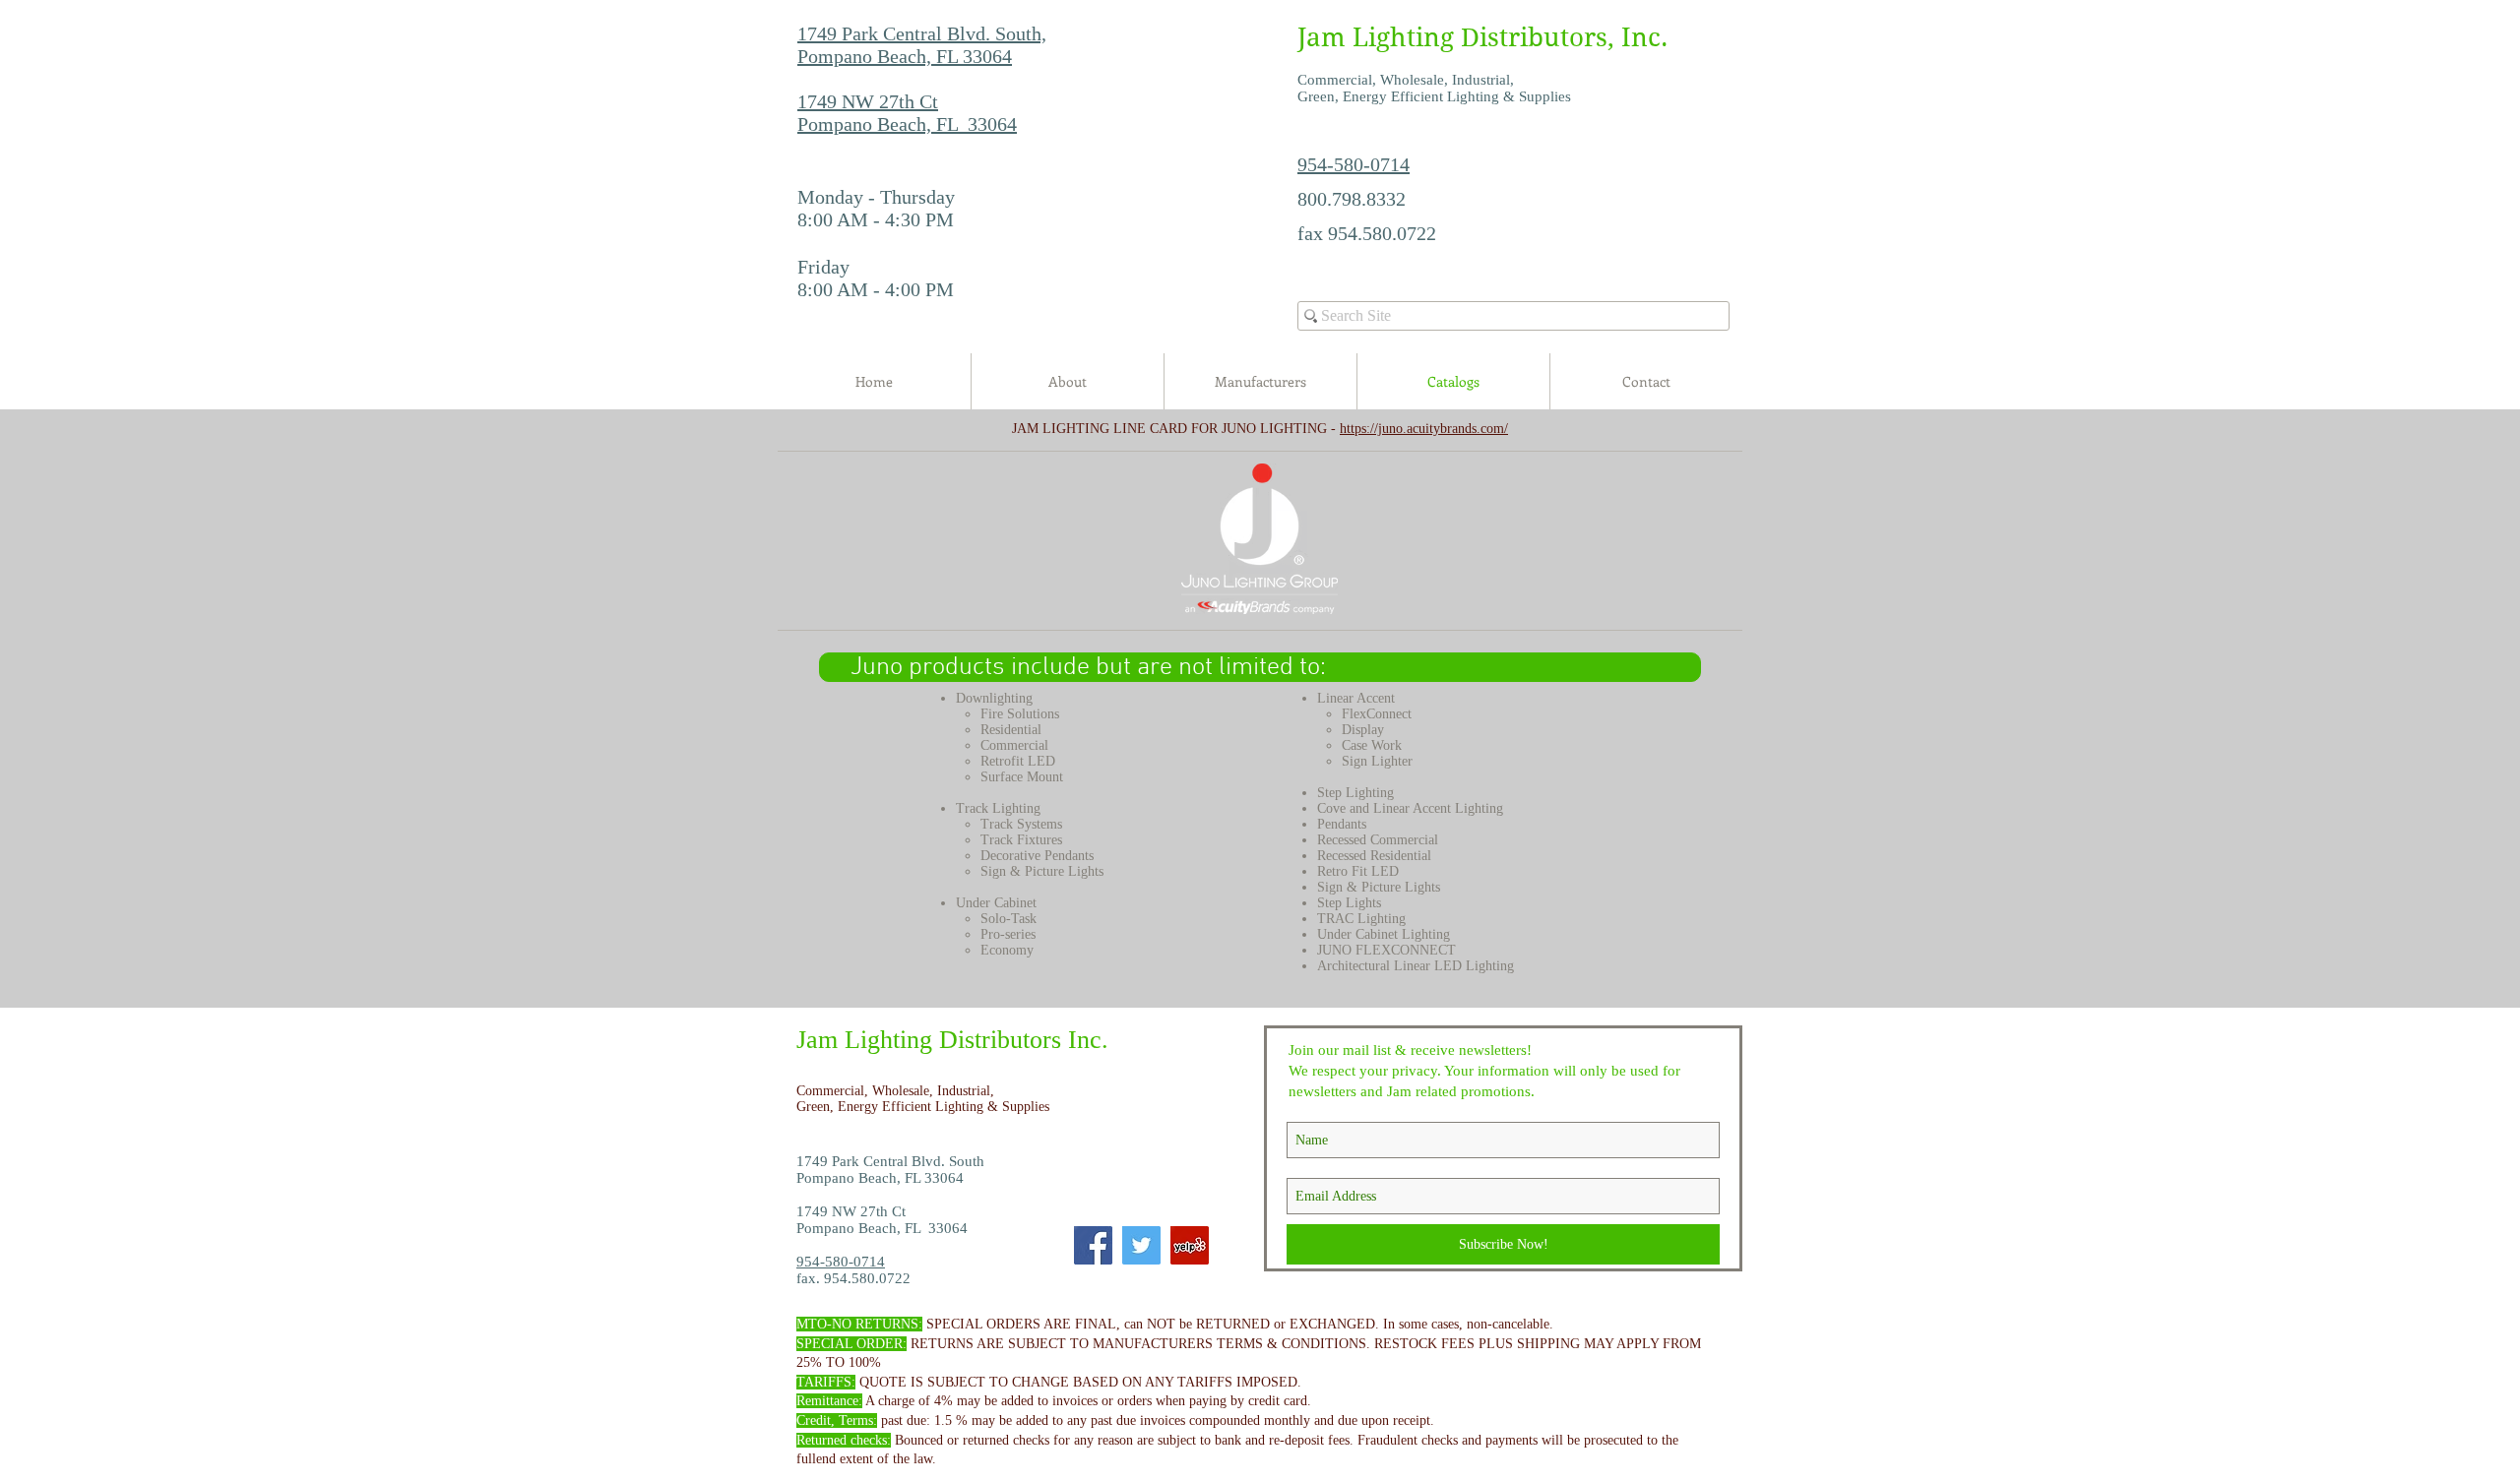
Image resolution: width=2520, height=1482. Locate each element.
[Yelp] (1190, 1245)
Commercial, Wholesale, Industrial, (897, 1091)
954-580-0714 (1354, 164)
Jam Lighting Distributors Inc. (952, 1040)
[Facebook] (1093, 1245)
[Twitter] (1141, 1245)
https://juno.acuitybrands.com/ (1424, 429)
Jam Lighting (1376, 37)
